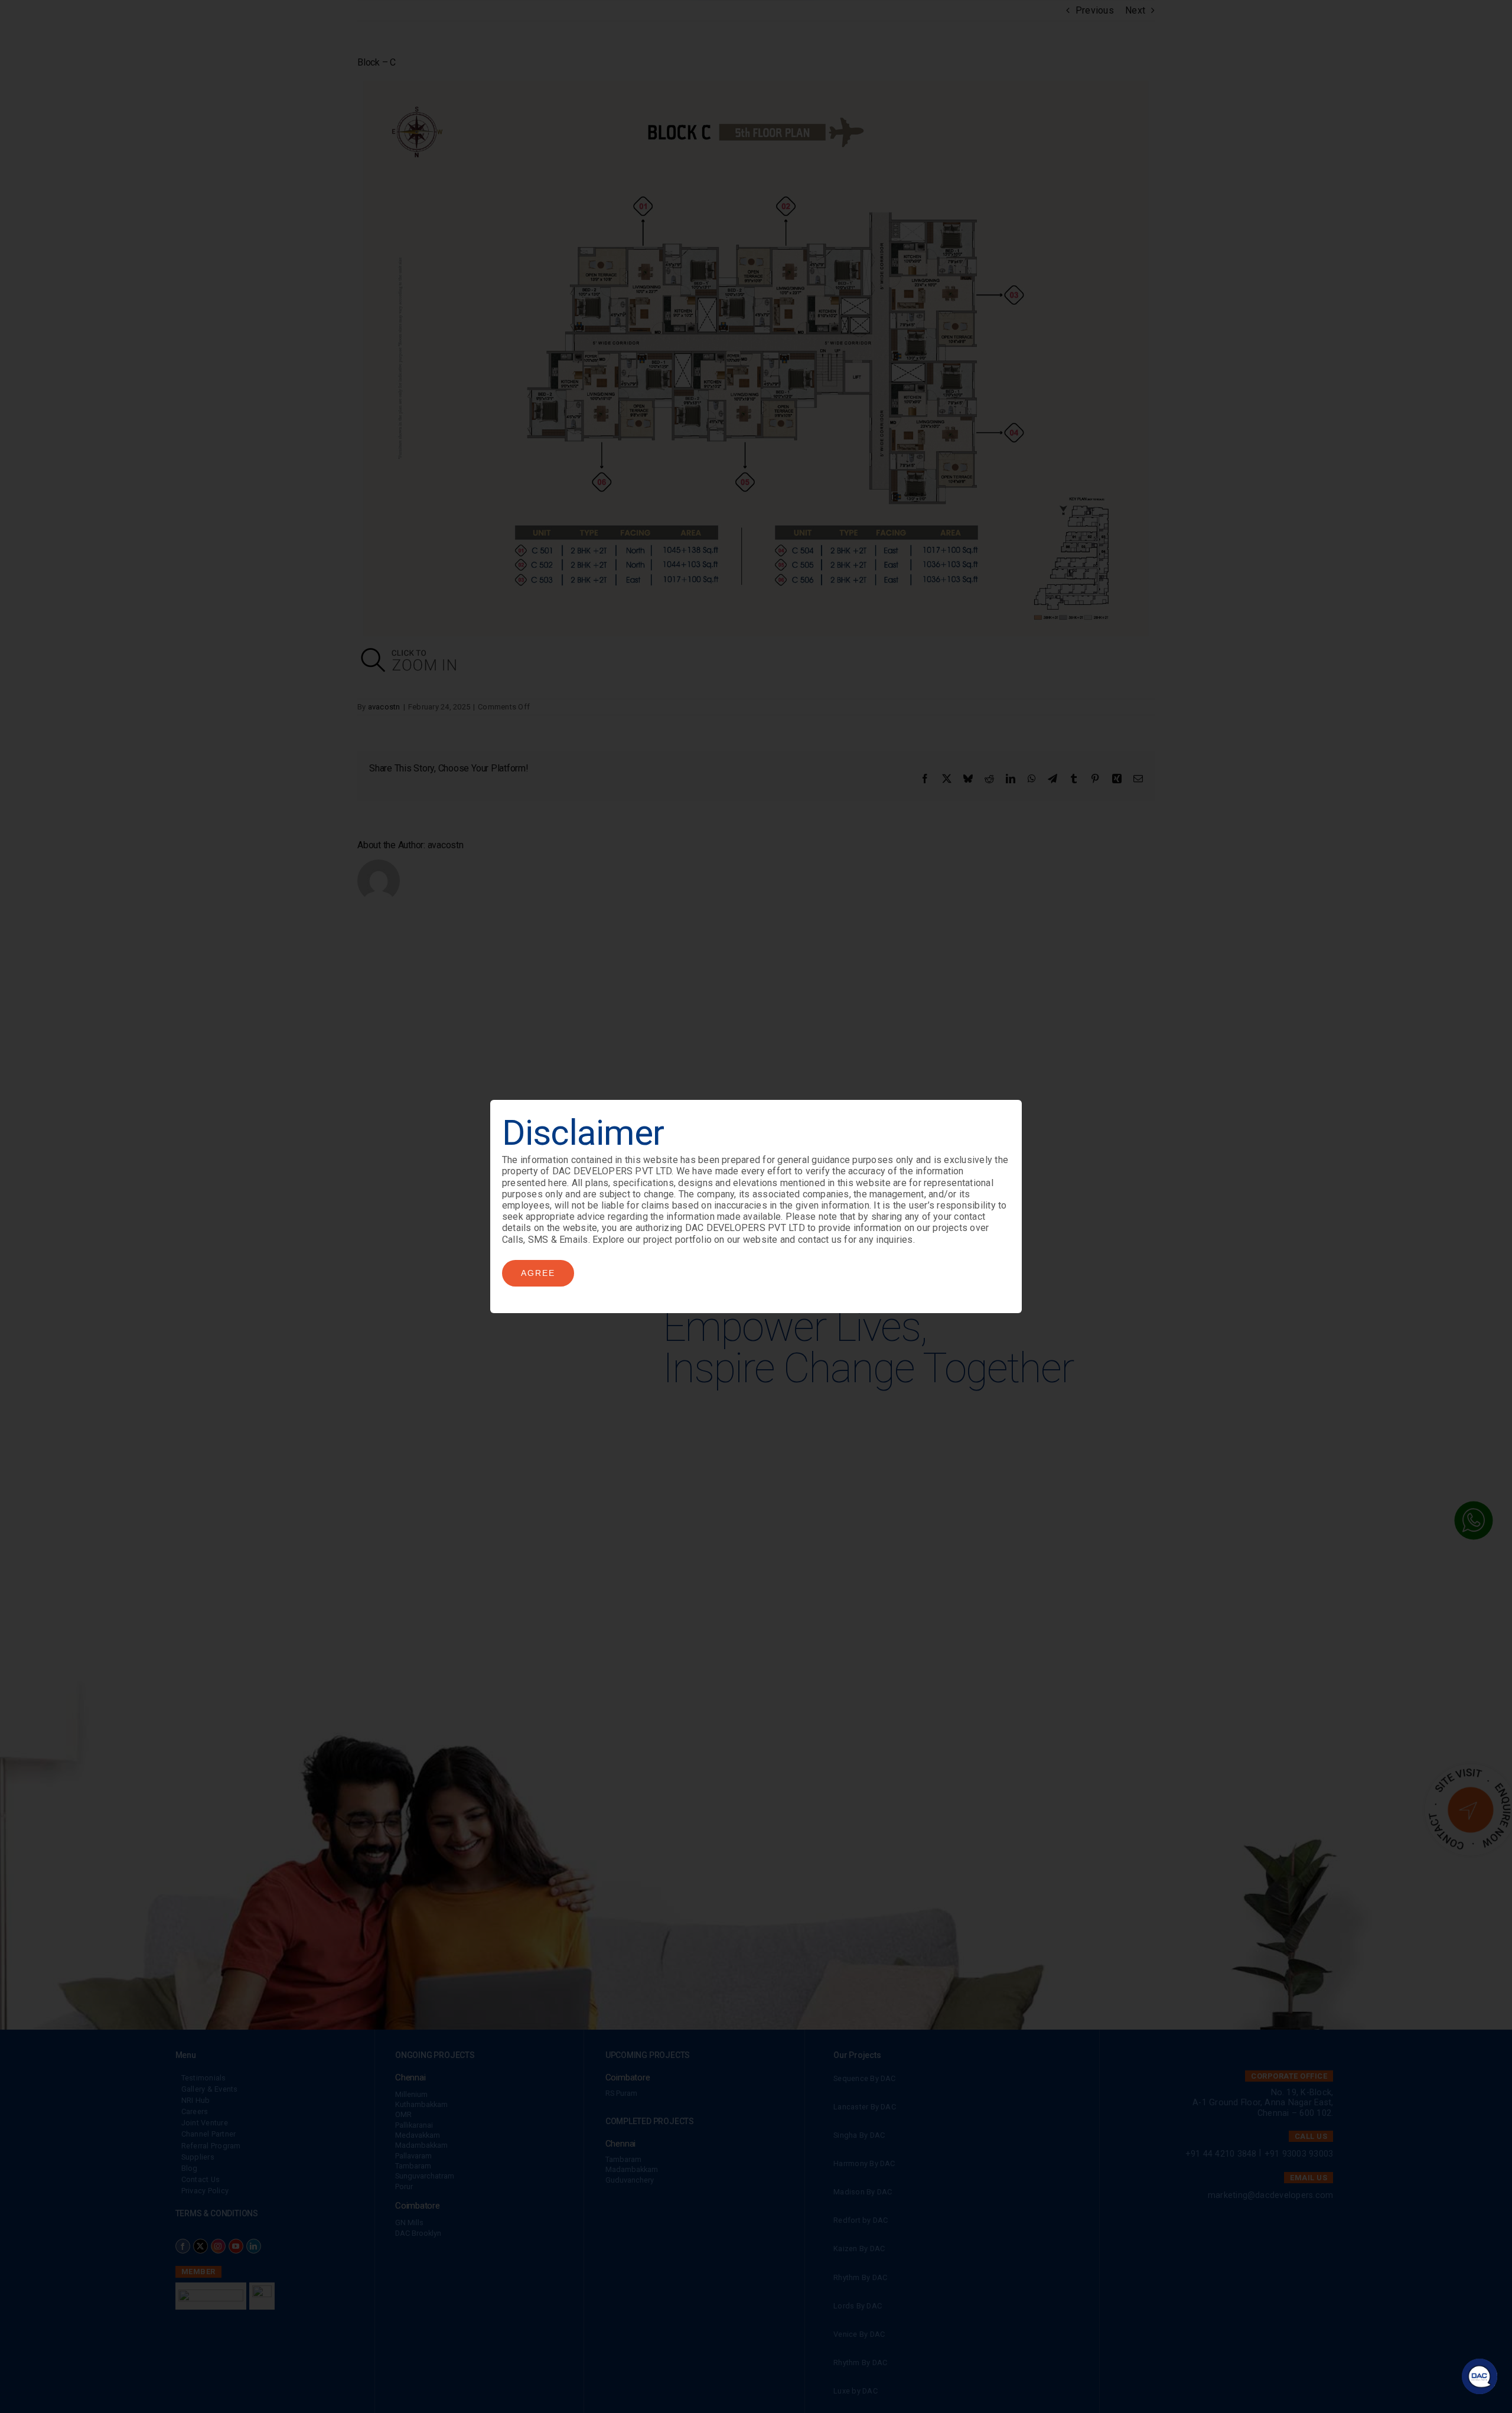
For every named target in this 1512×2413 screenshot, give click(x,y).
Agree (538, 1273)
